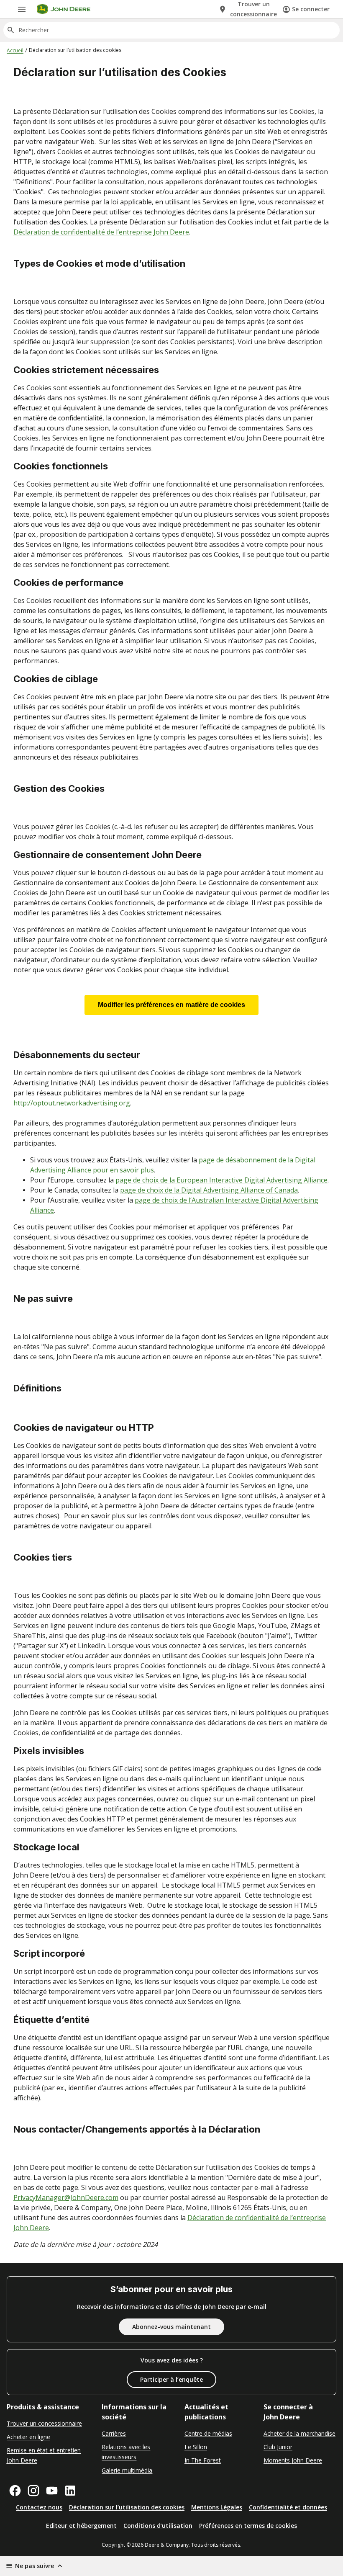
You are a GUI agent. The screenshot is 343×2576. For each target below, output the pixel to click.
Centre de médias (208, 2433)
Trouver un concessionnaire (44, 2423)
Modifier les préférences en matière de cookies (171, 1005)
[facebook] (15, 2491)
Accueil (15, 50)
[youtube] (52, 2491)
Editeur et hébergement (81, 2526)
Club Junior (278, 2447)
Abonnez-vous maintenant (171, 2327)
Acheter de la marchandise (299, 2433)
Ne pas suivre (35, 2566)
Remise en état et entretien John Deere (44, 2455)
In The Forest (203, 2460)
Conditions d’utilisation (158, 2526)
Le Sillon (196, 2447)
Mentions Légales (217, 2507)
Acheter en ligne (28, 2437)
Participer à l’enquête (171, 2379)
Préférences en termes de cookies (248, 2526)
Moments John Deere (293, 2460)
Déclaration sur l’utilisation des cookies (127, 2507)
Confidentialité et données (288, 2507)
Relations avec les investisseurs (126, 2452)
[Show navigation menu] (22, 9)
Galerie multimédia (127, 2470)
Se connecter (311, 9)
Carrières (114, 2433)
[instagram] (33, 2491)
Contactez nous (39, 2507)
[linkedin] (70, 2491)
